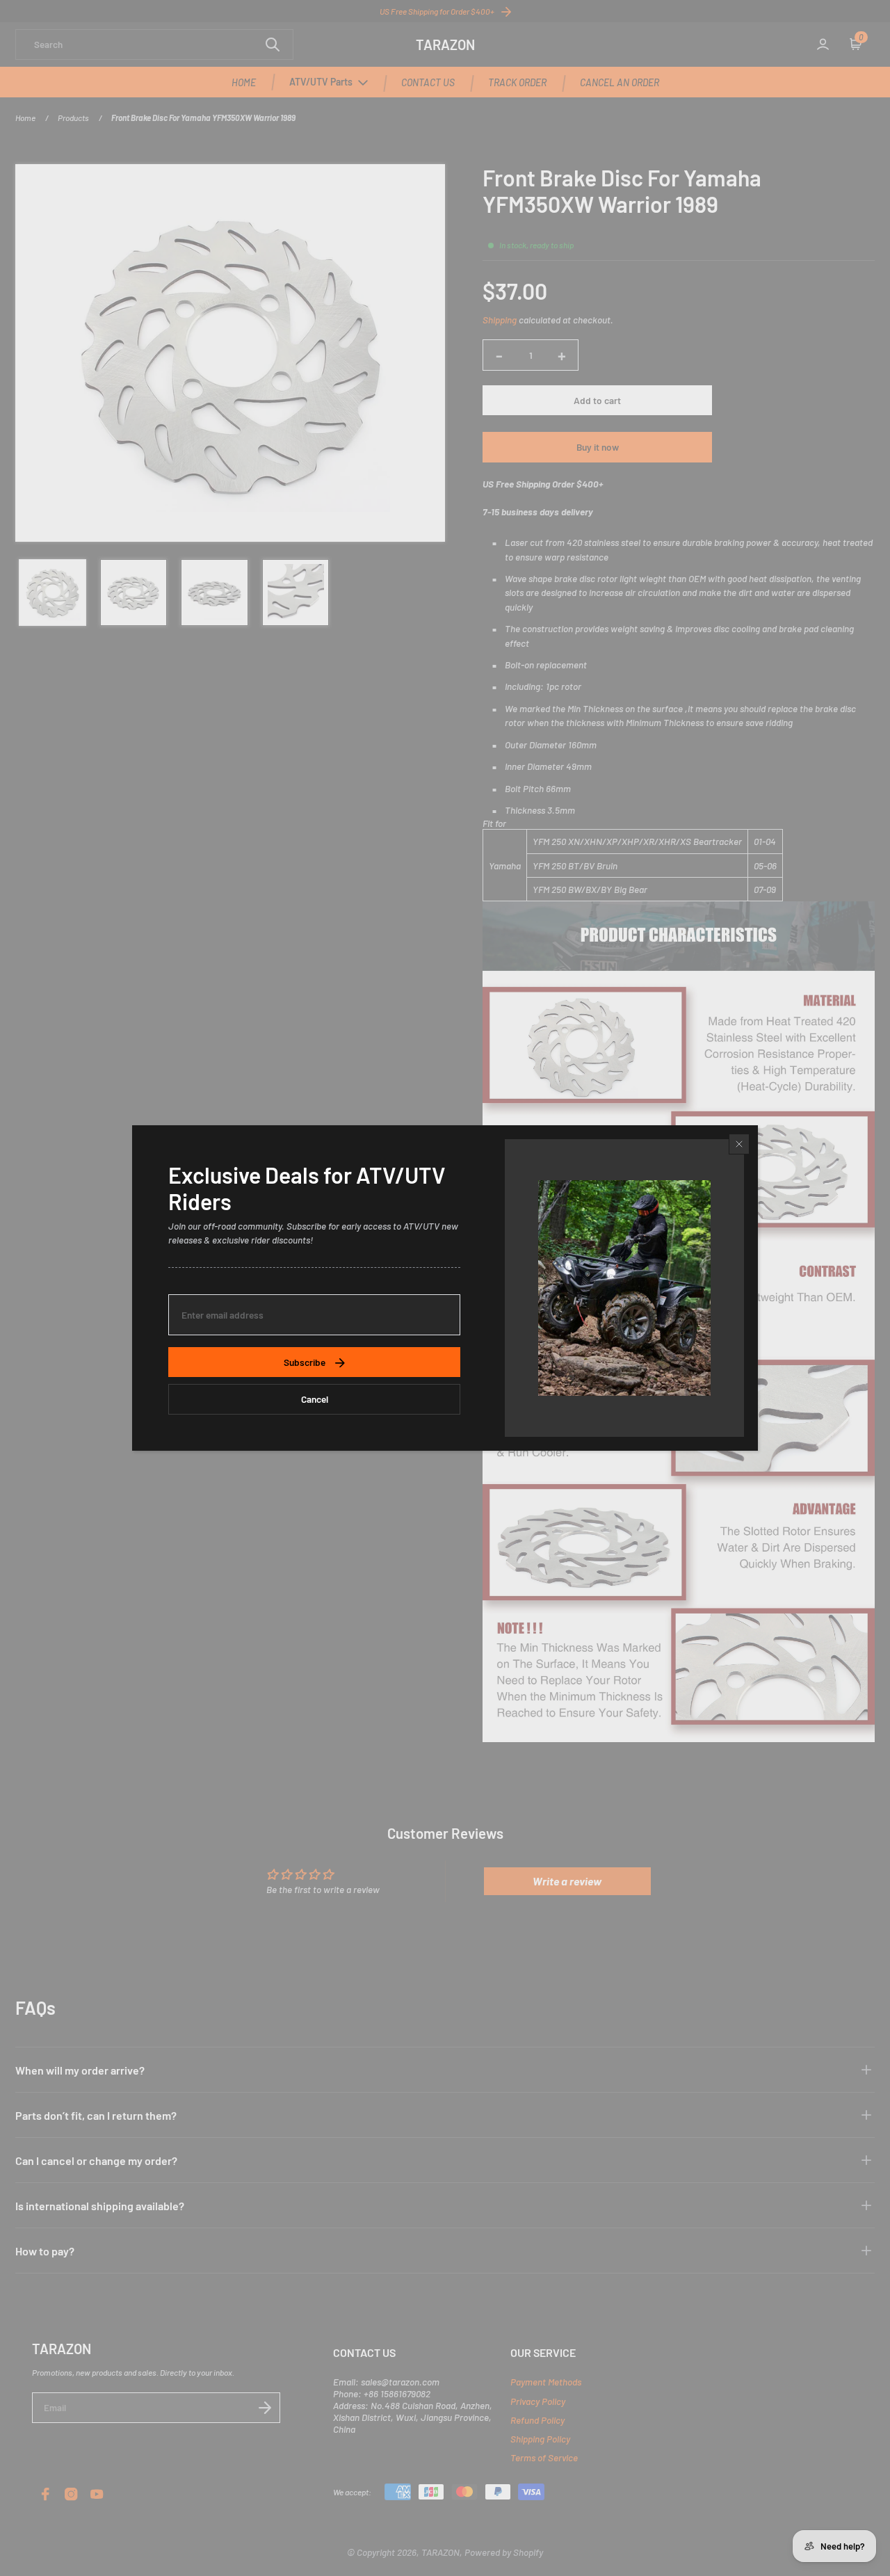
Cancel (315, 1399)
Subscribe (305, 1362)
